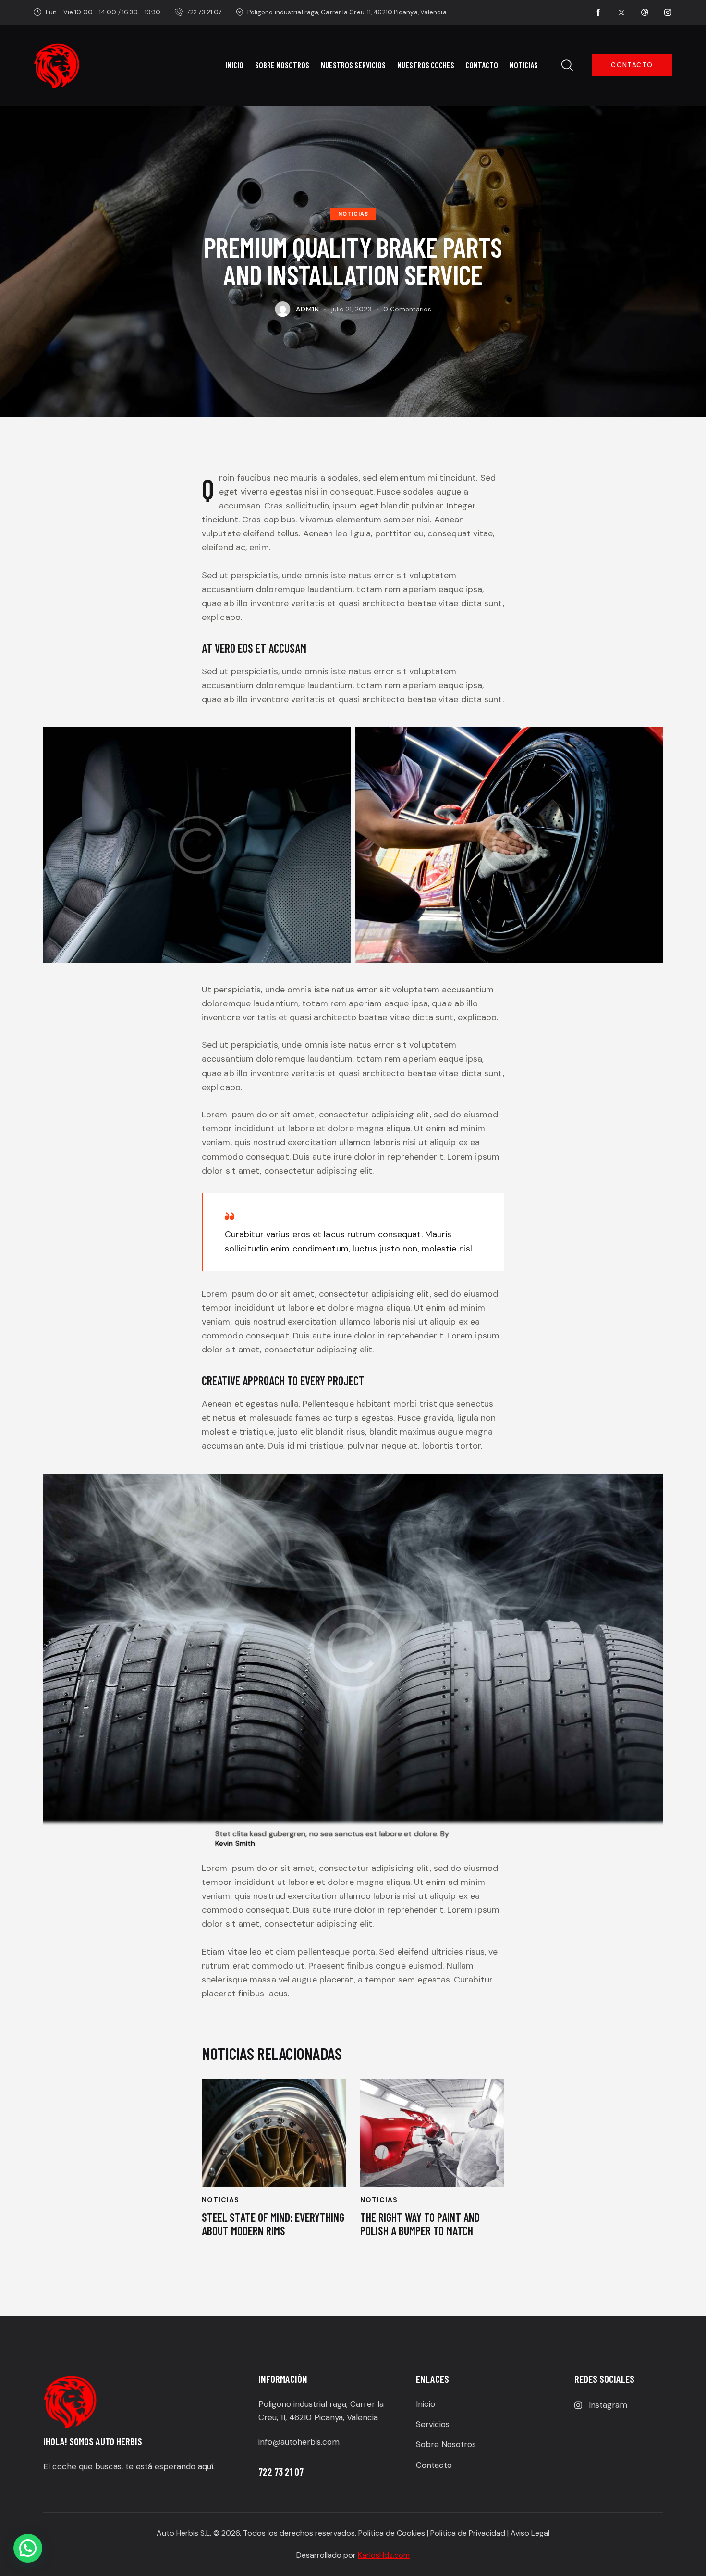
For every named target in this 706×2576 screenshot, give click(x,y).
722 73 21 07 (281, 2471)
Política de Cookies (392, 2533)
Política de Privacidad (468, 2533)
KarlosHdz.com (384, 2555)
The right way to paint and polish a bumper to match (420, 2224)
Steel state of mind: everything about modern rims (273, 2224)
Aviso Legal (530, 2533)
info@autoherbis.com (299, 2442)
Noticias (353, 214)
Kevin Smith (235, 1844)
